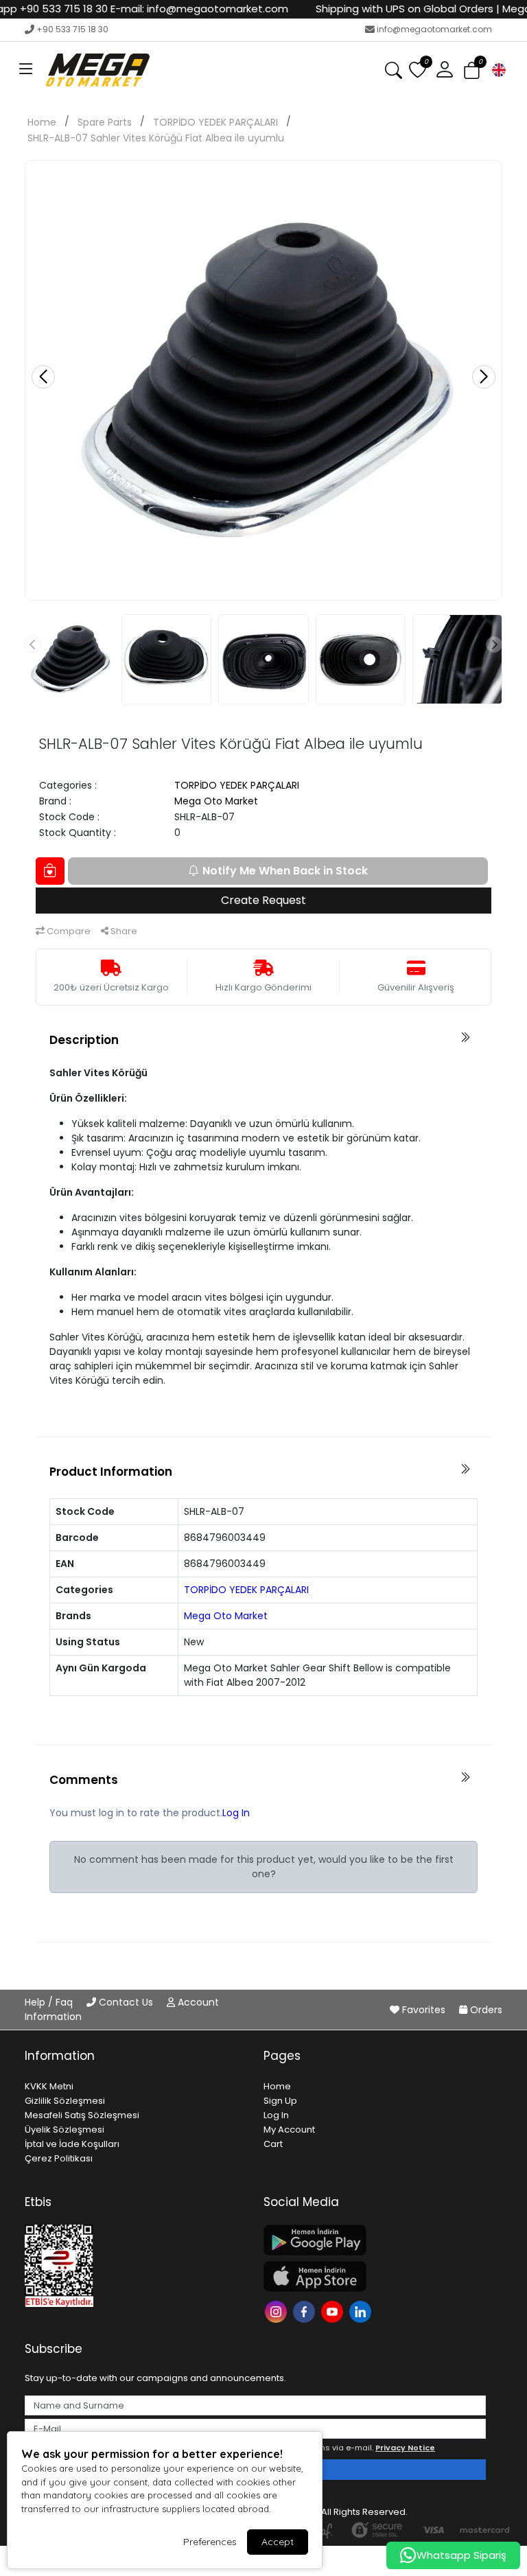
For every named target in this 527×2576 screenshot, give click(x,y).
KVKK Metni (49, 2086)
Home (42, 122)
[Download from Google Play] (375, 2240)
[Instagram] (278, 2310)
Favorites (424, 2010)
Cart (273, 2144)
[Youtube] (334, 2310)
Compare (68, 931)
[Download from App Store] (375, 2276)
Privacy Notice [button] (405, 2448)
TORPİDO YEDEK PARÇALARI (215, 122)
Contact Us (126, 2002)
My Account (289, 2130)
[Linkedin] (362, 2310)
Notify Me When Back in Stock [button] (285, 871)
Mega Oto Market (216, 801)
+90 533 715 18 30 (72, 29)
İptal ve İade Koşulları (72, 2144)
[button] (26, 70)
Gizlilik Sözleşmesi (65, 2101)
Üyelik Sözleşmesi (65, 2130)
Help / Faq (50, 2002)
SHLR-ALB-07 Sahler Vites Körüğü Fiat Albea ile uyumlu (156, 138)
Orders (485, 2010)
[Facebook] (306, 2310)
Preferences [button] (210, 2542)
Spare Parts (105, 122)
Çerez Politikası (59, 2158)
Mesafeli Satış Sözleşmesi (82, 2115)
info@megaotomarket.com (434, 29)
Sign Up (280, 2101)
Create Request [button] (263, 900)
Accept (278, 2542)
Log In (236, 1813)
